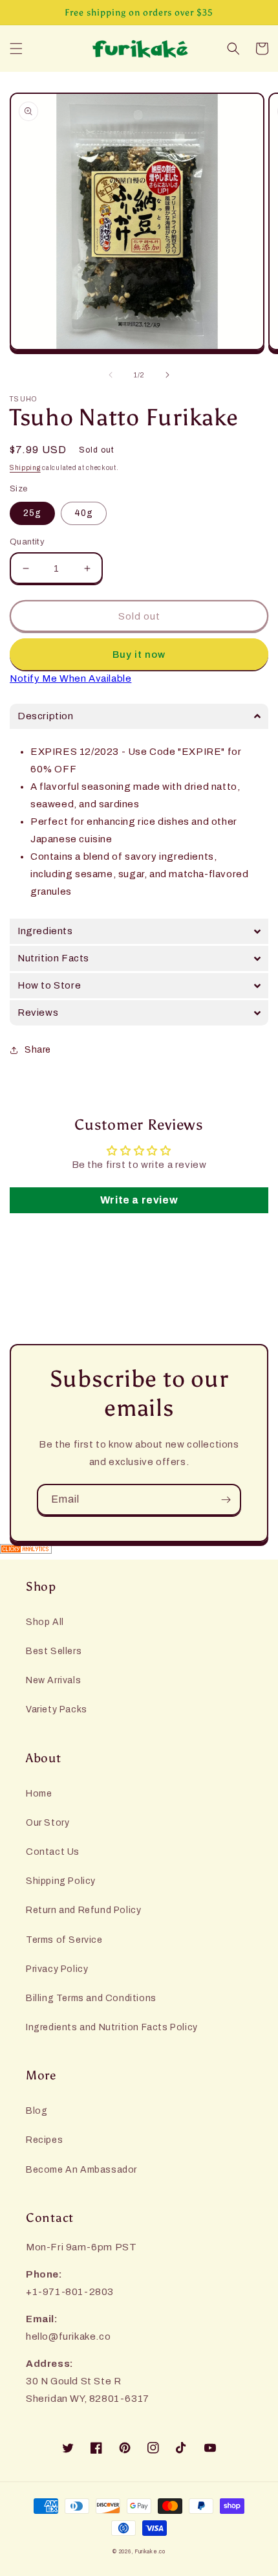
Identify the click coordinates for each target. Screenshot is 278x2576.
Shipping (25, 468)
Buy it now (139, 655)
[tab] (139, 716)
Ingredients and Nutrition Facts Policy (112, 2027)
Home (39, 1794)
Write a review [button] (139, 1200)
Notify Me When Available (70, 678)
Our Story (48, 1823)
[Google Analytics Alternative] (139, 1551)
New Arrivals (53, 1680)
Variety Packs (57, 1709)
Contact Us (53, 1852)
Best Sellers (54, 1651)
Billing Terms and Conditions (91, 1998)
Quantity (27, 542)
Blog (37, 2111)
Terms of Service (64, 1940)
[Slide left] (111, 375)
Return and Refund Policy (83, 1910)
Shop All (45, 1622)
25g (32, 513)
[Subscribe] (226, 1500)
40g (84, 513)
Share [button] (38, 1050)
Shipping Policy (61, 1881)
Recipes (44, 2140)
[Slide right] (167, 375)
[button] (16, 49)
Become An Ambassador (81, 2170)
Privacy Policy (57, 1969)
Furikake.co (150, 2552)
